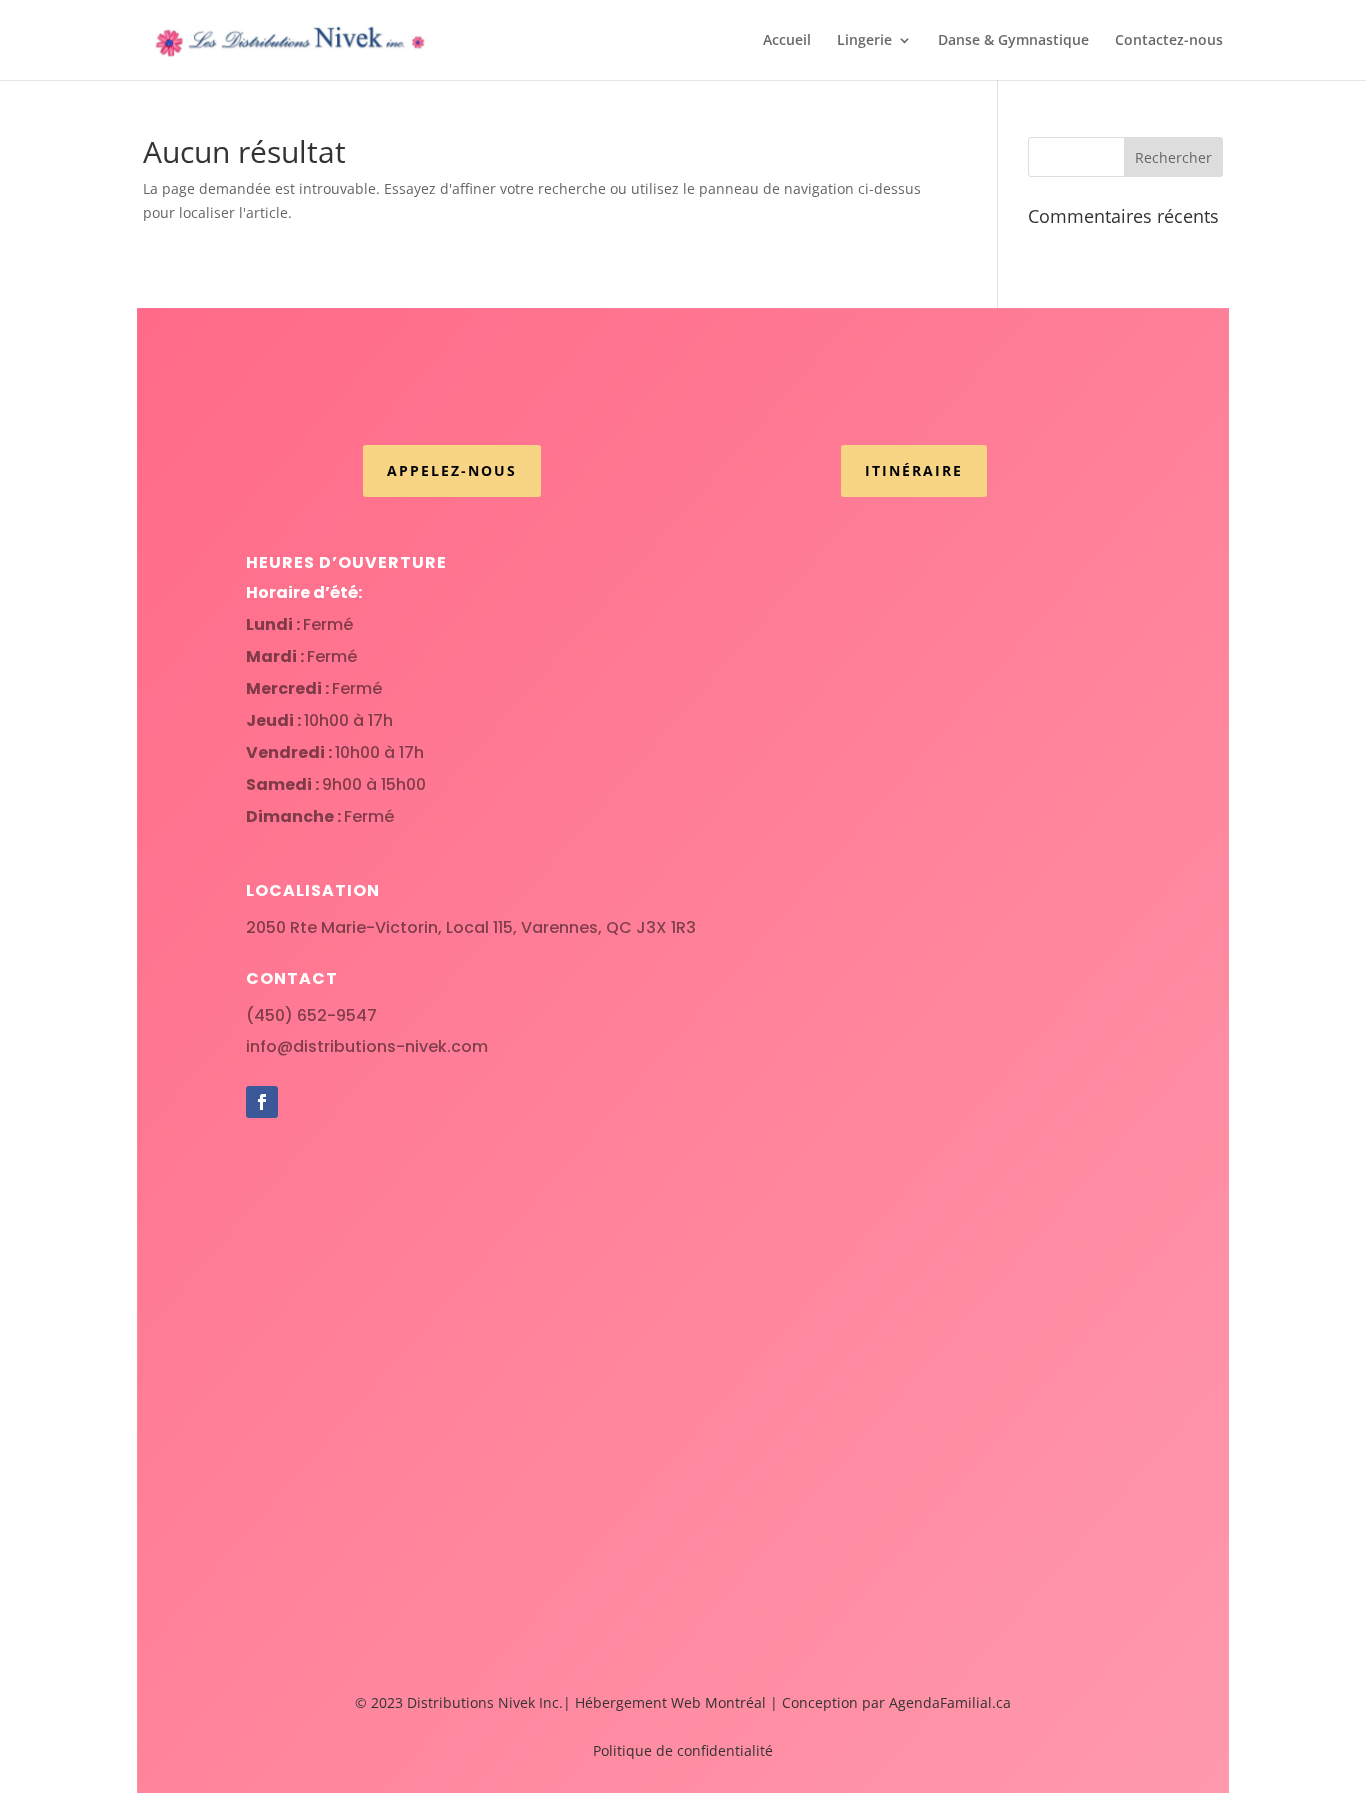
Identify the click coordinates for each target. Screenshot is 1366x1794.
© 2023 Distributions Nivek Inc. (459, 1702)
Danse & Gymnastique (1013, 41)
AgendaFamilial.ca (950, 1702)
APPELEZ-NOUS (452, 470)
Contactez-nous (1169, 41)
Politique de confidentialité (683, 1750)
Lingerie (864, 41)
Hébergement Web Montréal (670, 1702)
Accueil (787, 41)
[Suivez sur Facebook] (262, 1102)
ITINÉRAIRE (914, 470)
